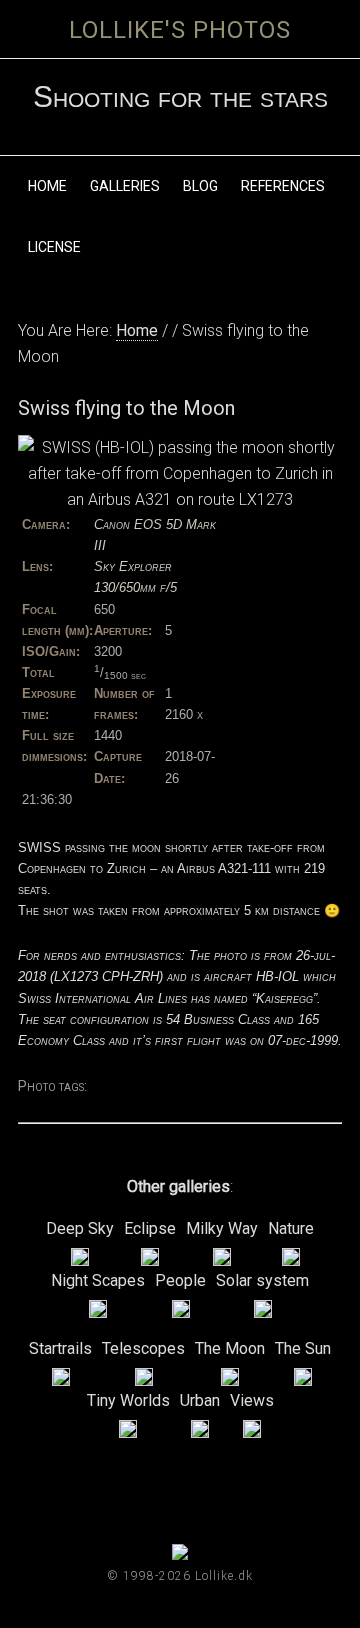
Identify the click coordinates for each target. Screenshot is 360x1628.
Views (252, 1400)
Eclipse (150, 1228)
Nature (291, 1228)
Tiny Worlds (128, 1400)
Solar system (262, 1280)
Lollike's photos (180, 30)
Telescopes (143, 1348)
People (180, 1280)
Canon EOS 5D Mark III (155, 535)
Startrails (60, 1348)
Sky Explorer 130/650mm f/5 (135, 577)
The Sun (303, 1348)
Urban (200, 1400)
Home (137, 330)
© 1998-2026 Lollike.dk (180, 1576)
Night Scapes (98, 1280)
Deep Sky (80, 1228)
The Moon (230, 1348)
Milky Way (222, 1228)
